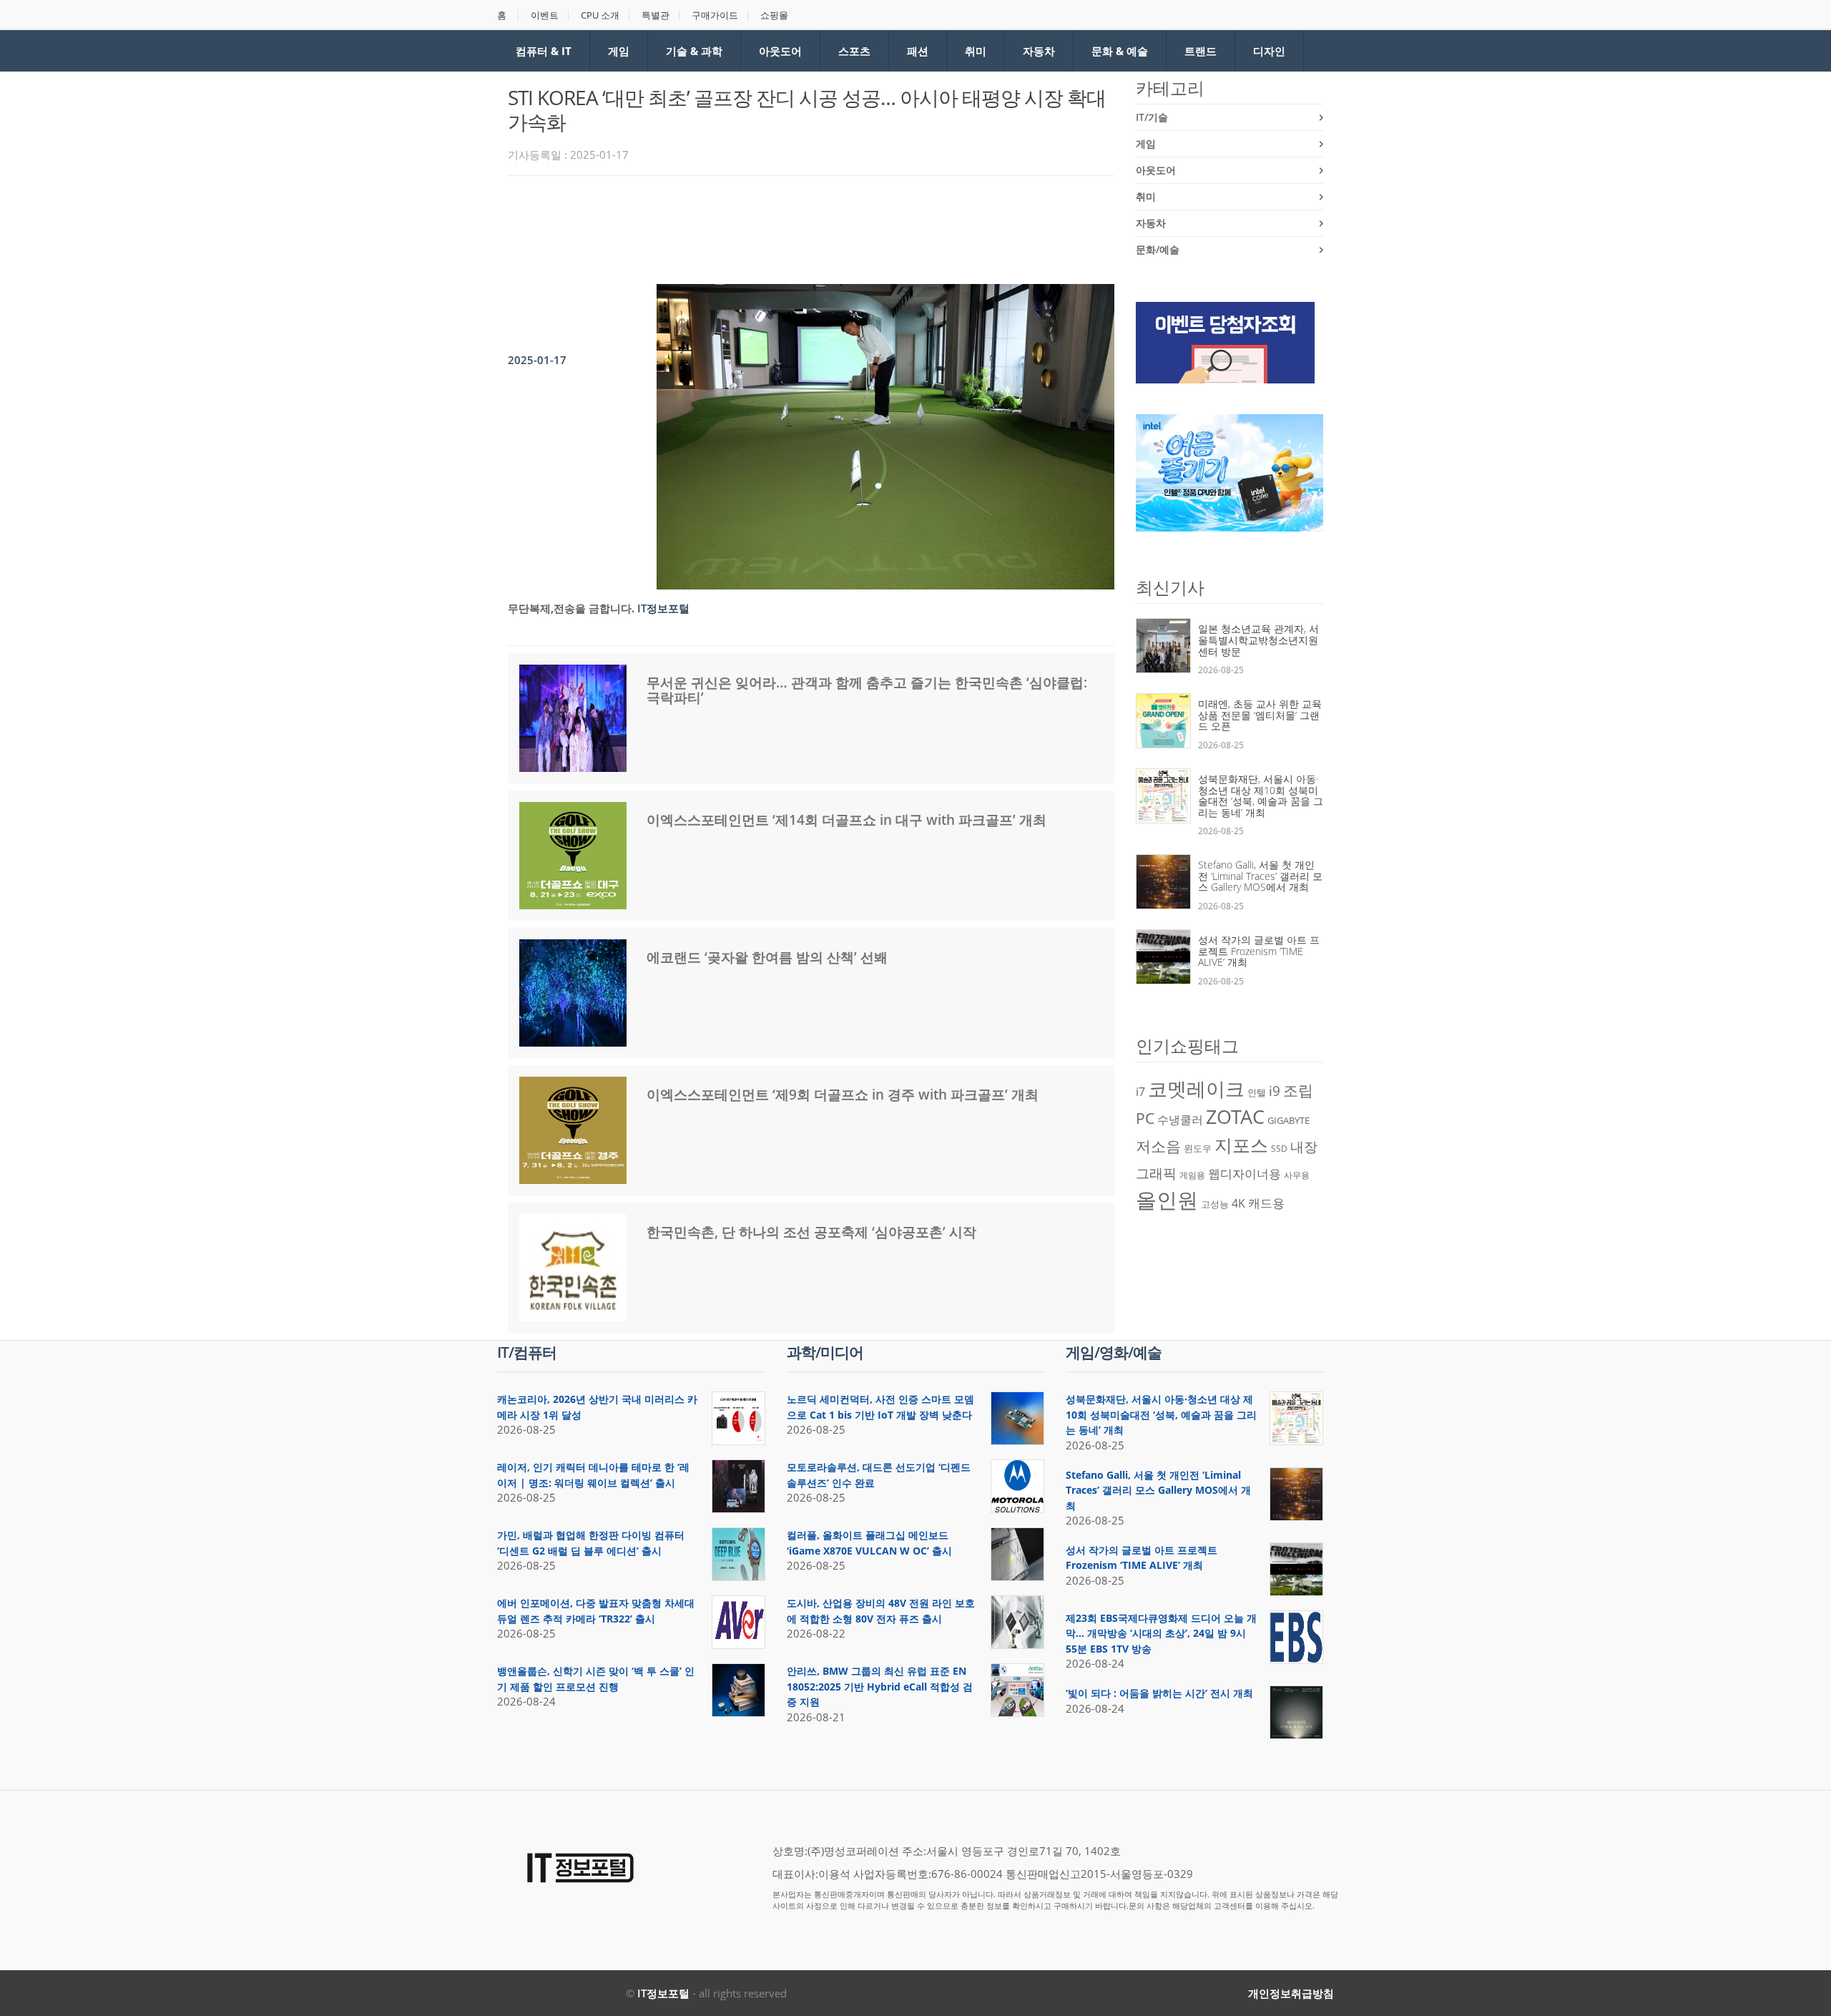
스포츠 (854, 51)
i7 (1140, 1092)
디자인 (1269, 51)
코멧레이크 (1196, 1089)
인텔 (1257, 1092)
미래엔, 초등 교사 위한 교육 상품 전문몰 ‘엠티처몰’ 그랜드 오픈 (1260, 715)
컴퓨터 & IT (544, 51)
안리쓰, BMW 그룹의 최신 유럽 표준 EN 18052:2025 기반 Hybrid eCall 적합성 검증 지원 (880, 1686)
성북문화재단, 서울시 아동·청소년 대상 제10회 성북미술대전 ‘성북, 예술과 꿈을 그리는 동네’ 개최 (1261, 796)
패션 (918, 51)
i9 (1275, 1091)
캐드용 (1266, 1203)
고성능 (1215, 1204)
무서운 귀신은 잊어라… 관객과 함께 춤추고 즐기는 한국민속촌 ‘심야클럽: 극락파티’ (867, 690)
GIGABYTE (1288, 1120)
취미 (976, 51)
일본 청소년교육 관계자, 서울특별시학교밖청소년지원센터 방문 (1258, 640)
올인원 (1167, 1200)
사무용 (1297, 1175)
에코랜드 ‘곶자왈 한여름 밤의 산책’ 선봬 (767, 957)
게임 (619, 51)
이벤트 (545, 15)
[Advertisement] (768, 226)
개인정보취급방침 (1291, 1993)
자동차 (1039, 51)
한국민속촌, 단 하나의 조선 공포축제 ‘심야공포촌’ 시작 (811, 1232)
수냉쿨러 (1180, 1120)
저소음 (1158, 1146)
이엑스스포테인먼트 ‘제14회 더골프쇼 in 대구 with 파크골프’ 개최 (846, 820)
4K (1238, 1203)
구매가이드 (715, 15)
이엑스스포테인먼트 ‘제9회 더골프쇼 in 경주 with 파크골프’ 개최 (843, 1095)
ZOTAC (1235, 1117)
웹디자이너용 (1245, 1173)
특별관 (656, 15)
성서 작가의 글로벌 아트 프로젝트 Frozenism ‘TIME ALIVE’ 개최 (1259, 951)
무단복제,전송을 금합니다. (571, 608)
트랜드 (1201, 51)
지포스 (1241, 1145)
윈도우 (1198, 1148)
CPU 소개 (600, 15)
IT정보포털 (663, 1993)
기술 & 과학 (694, 51)
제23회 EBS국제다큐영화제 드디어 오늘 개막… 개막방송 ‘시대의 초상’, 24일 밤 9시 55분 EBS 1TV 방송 (1161, 1633)
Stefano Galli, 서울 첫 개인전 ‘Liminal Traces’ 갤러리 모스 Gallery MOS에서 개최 (1260, 876)
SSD (1279, 1149)
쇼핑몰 (774, 15)
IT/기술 (1152, 117)
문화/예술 (1158, 249)
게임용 (1192, 1175)
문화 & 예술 (1120, 51)
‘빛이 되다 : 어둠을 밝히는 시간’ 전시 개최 (1159, 1693)
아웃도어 (780, 51)
